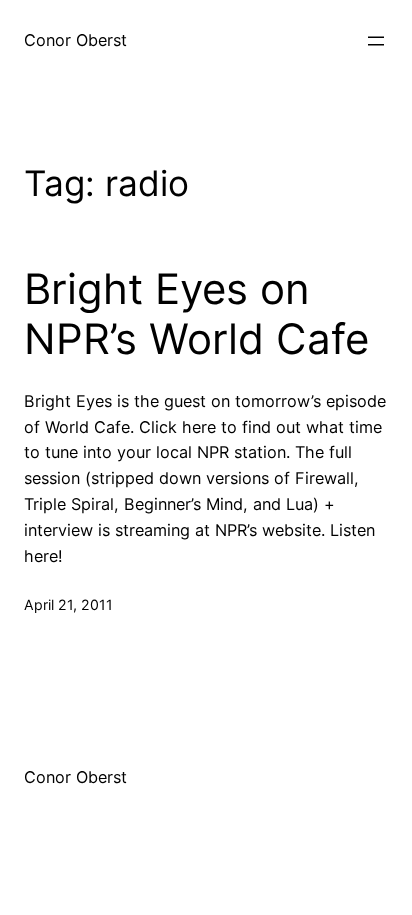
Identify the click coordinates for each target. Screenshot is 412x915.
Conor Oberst (75, 40)
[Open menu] (376, 41)
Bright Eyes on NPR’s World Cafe (196, 314)
